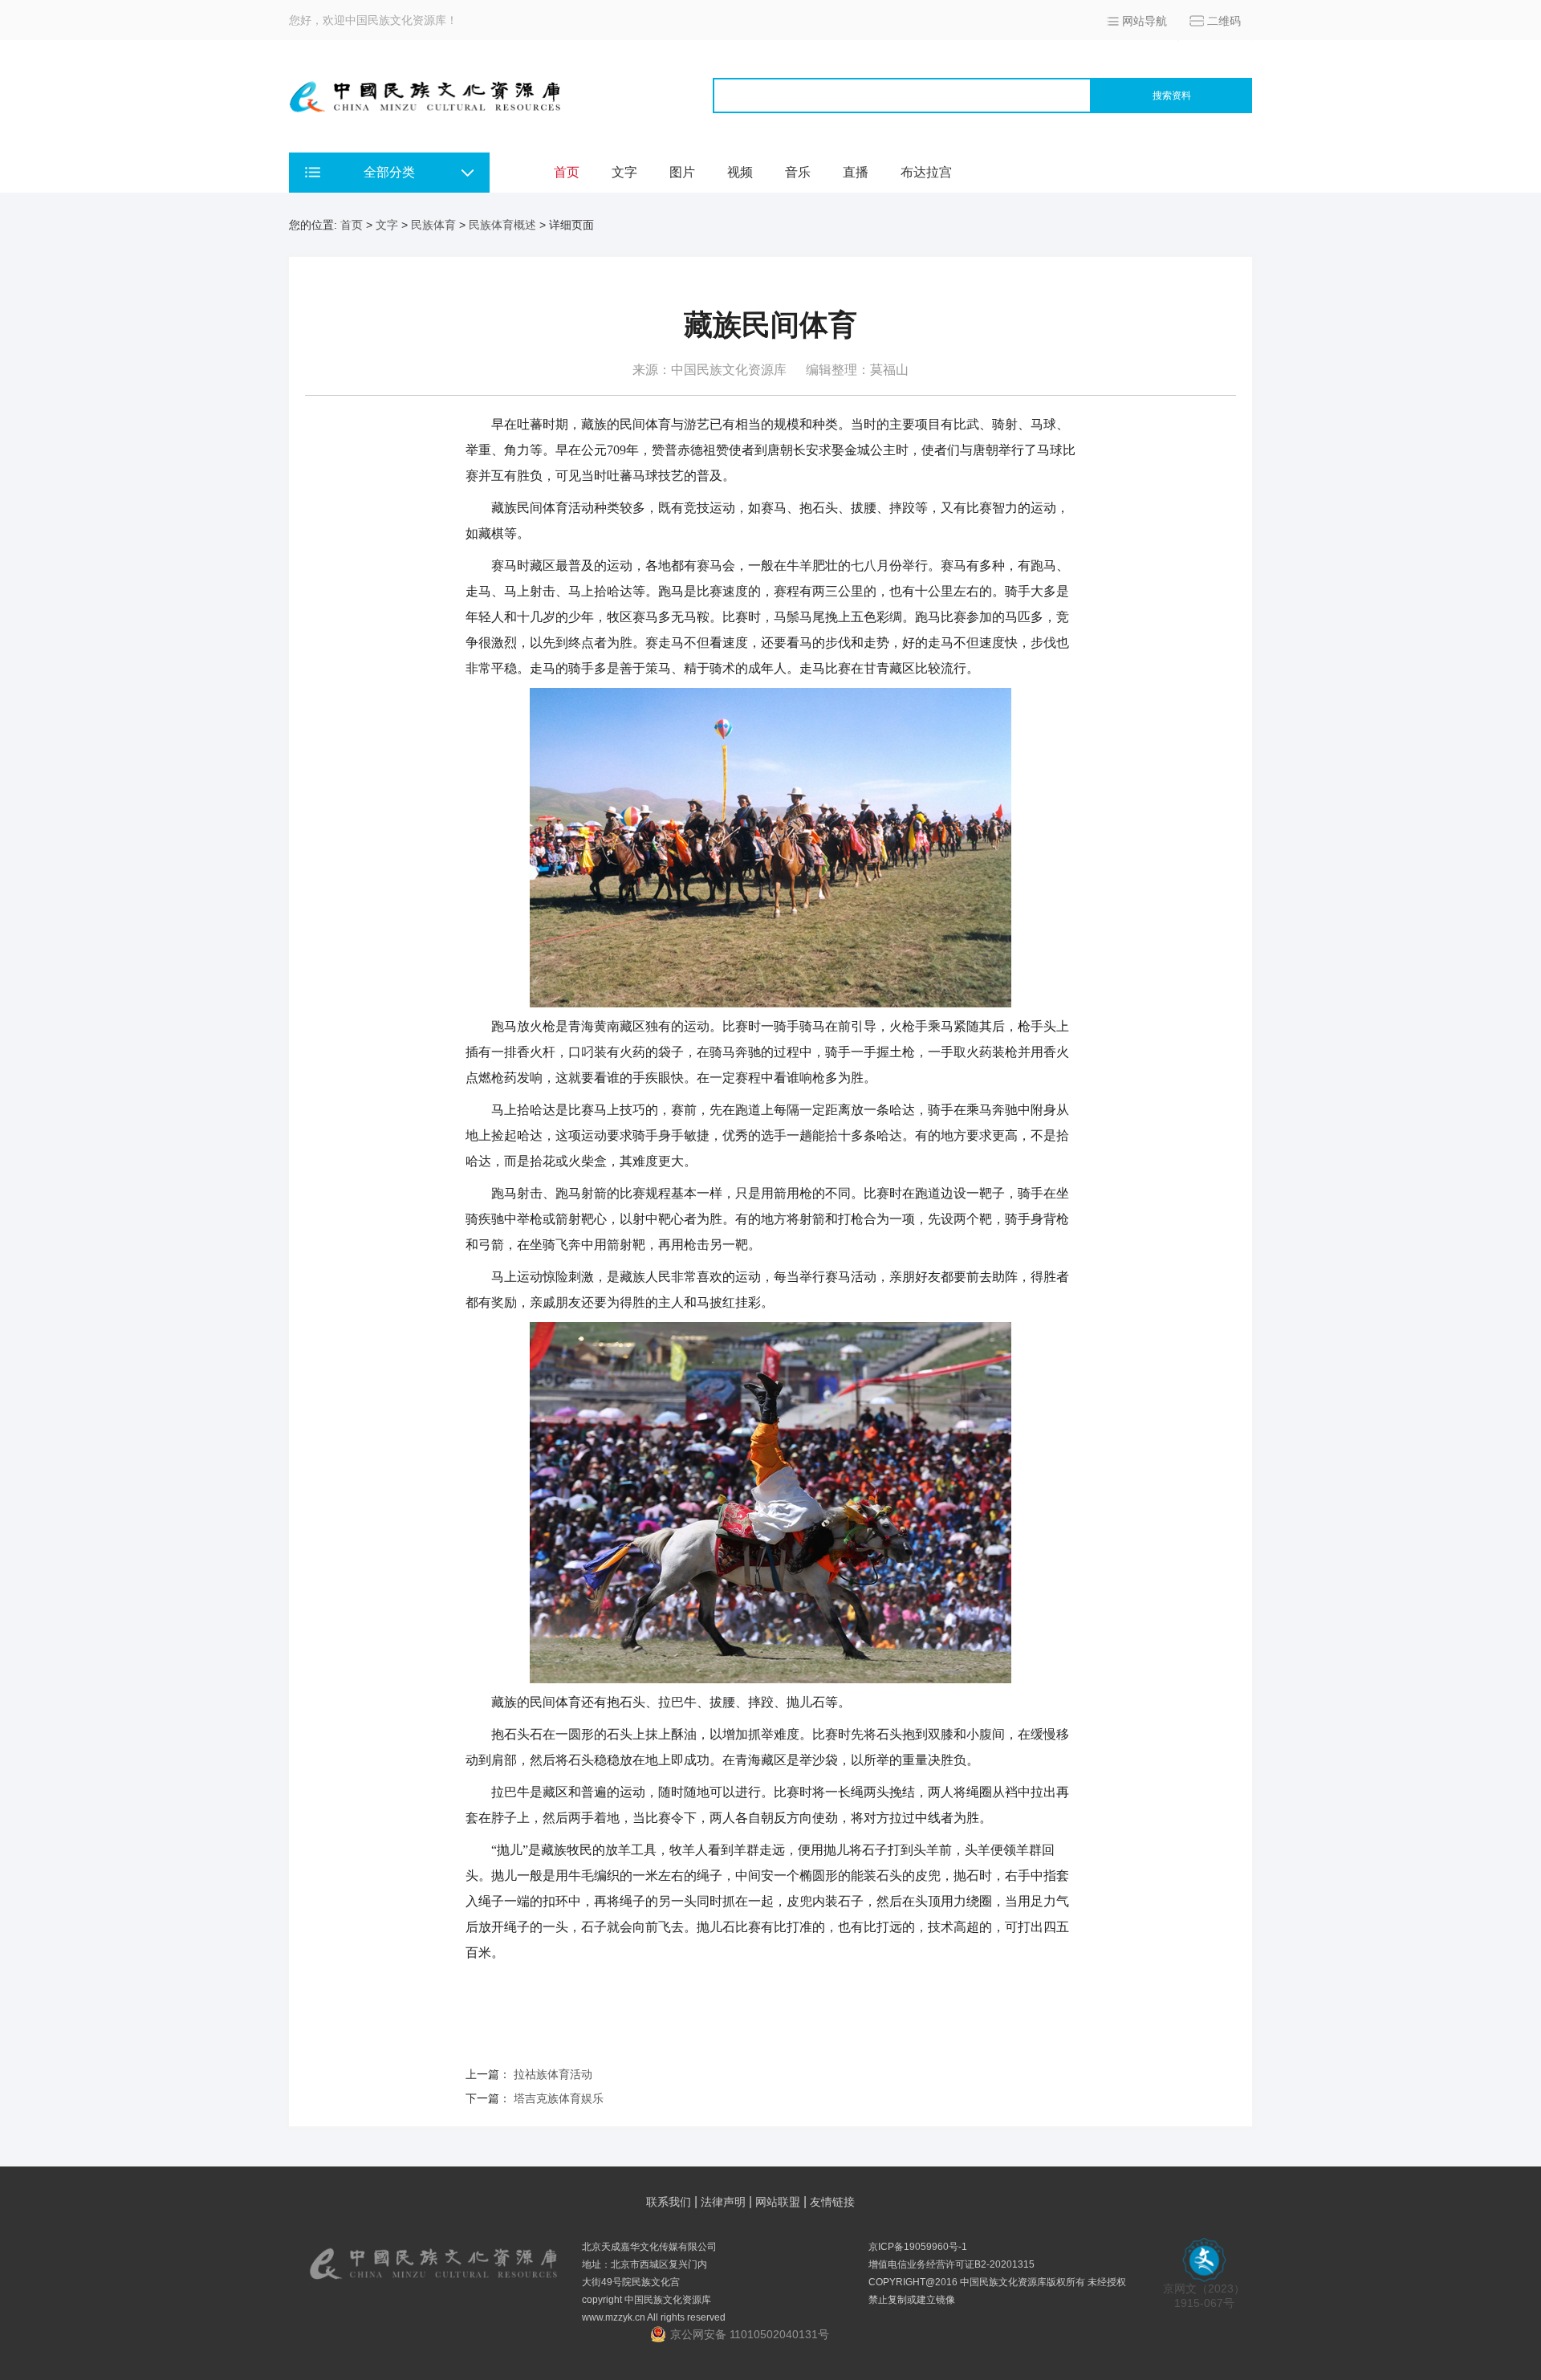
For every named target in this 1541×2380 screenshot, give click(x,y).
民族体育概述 (502, 225)
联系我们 (669, 2202)
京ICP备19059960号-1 (918, 2247)
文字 (624, 172)
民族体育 (433, 225)
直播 (856, 172)
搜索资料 (1172, 96)
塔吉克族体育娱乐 (559, 2098)
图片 (682, 172)
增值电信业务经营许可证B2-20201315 (951, 2264)
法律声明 (723, 2202)
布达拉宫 (926, 172)
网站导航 (1145, 21)
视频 (740, 172)
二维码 (1224, 21)
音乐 (798, 172)
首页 (567, 172)
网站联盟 (778, 2202)
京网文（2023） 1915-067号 (1204, 2296)
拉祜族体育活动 (553, 2074)
